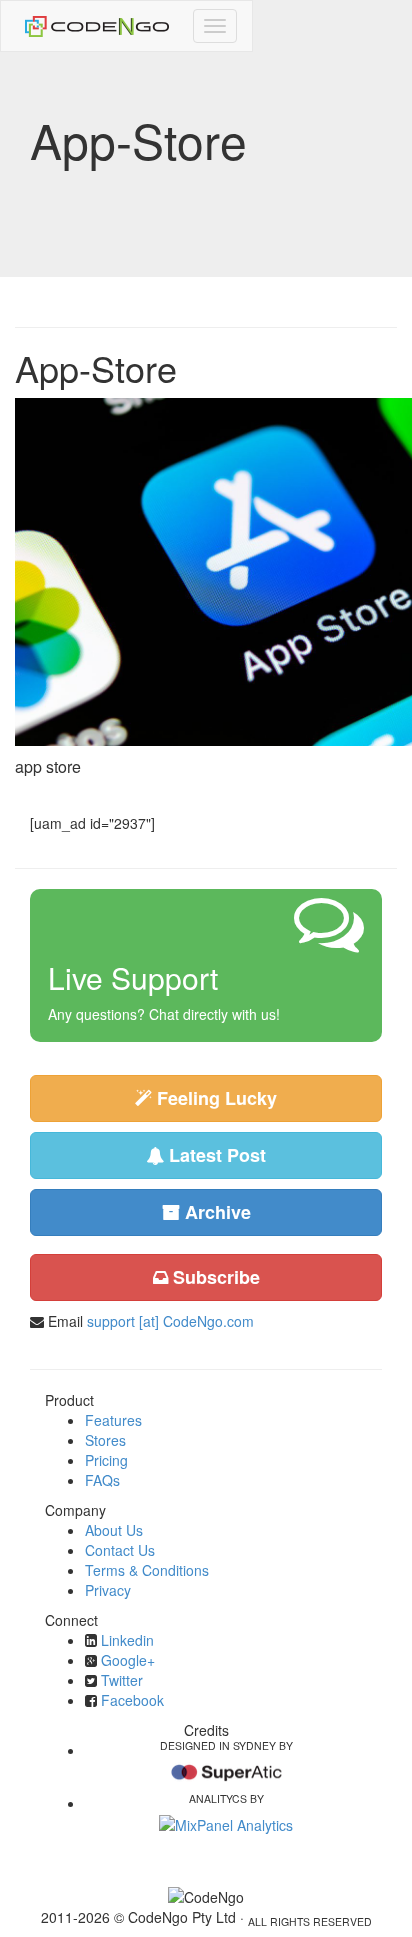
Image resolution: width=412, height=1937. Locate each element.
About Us (114, 1530)
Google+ (128, 1660)
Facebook (132, 1700)
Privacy (108, 1590)
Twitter (122, 1680)
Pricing (106, 1460)
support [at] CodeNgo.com (170, 1321)
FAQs (102, 1480)
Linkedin (127, 1640)
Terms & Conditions (147, 1570)
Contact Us (120, 1550)
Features (113, 1420)
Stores (105, 1440)
